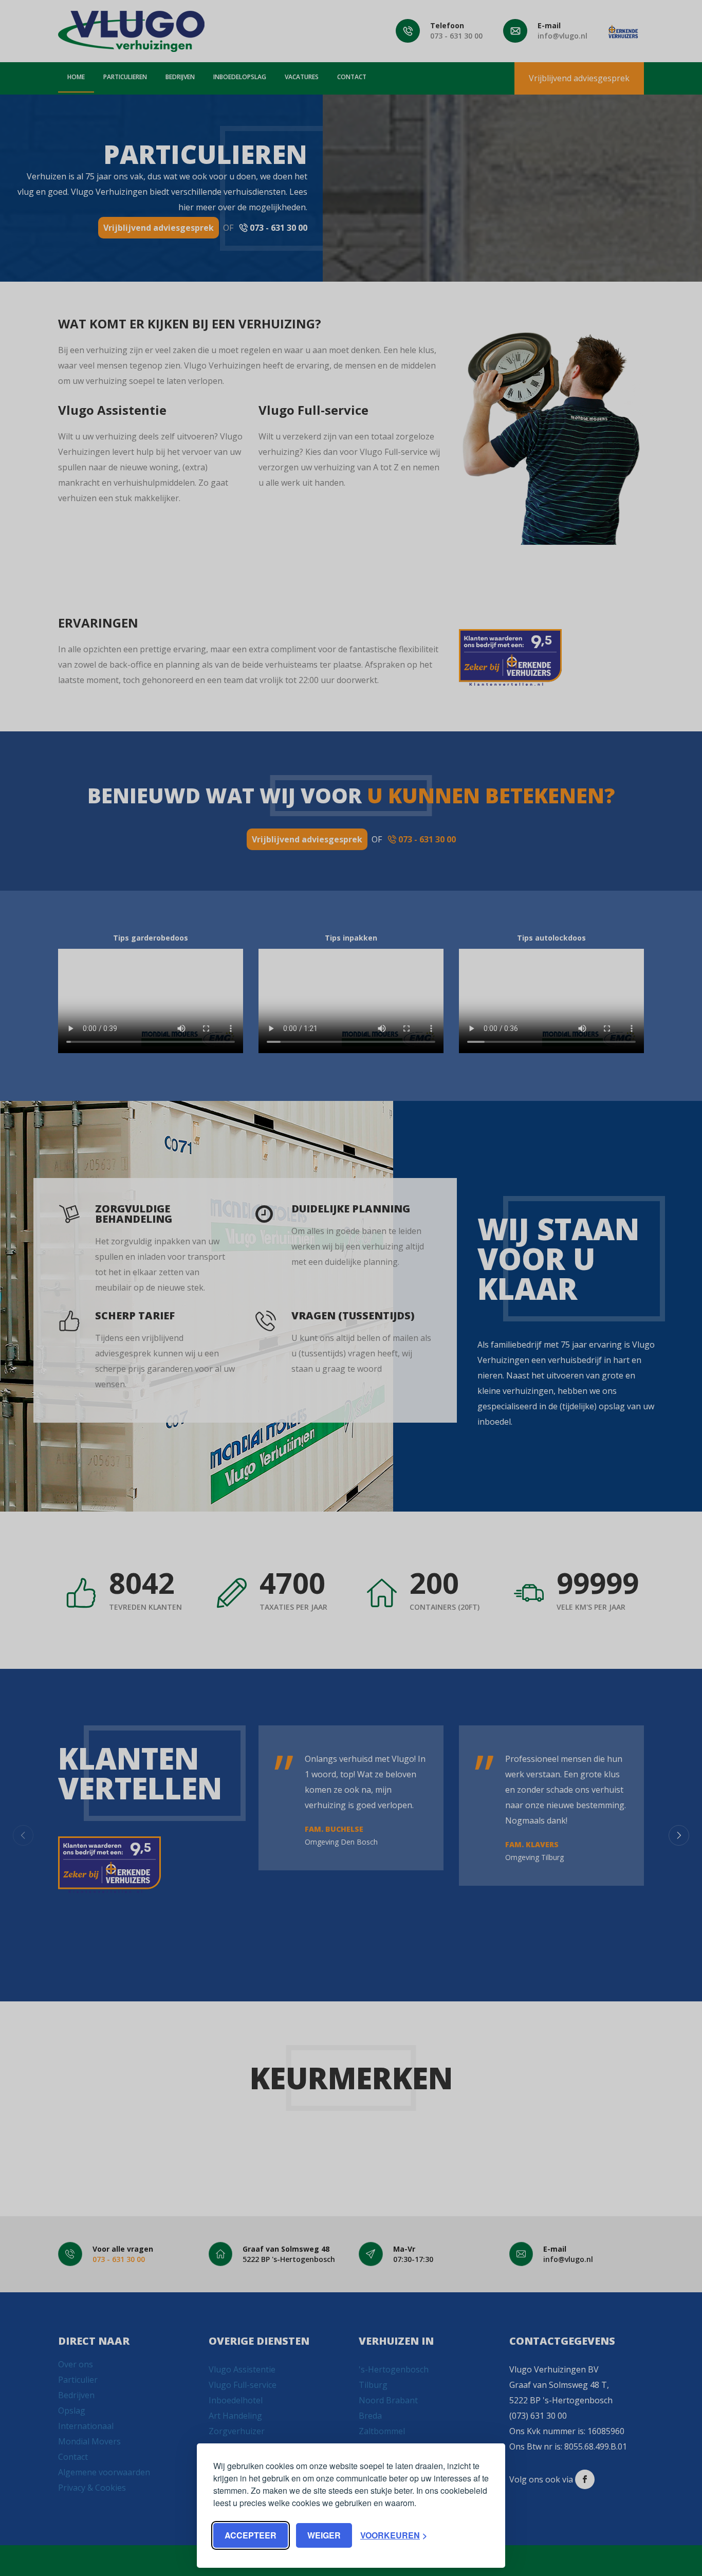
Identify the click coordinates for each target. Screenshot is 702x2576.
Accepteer (251, 2535)
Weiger (324, 2535)
